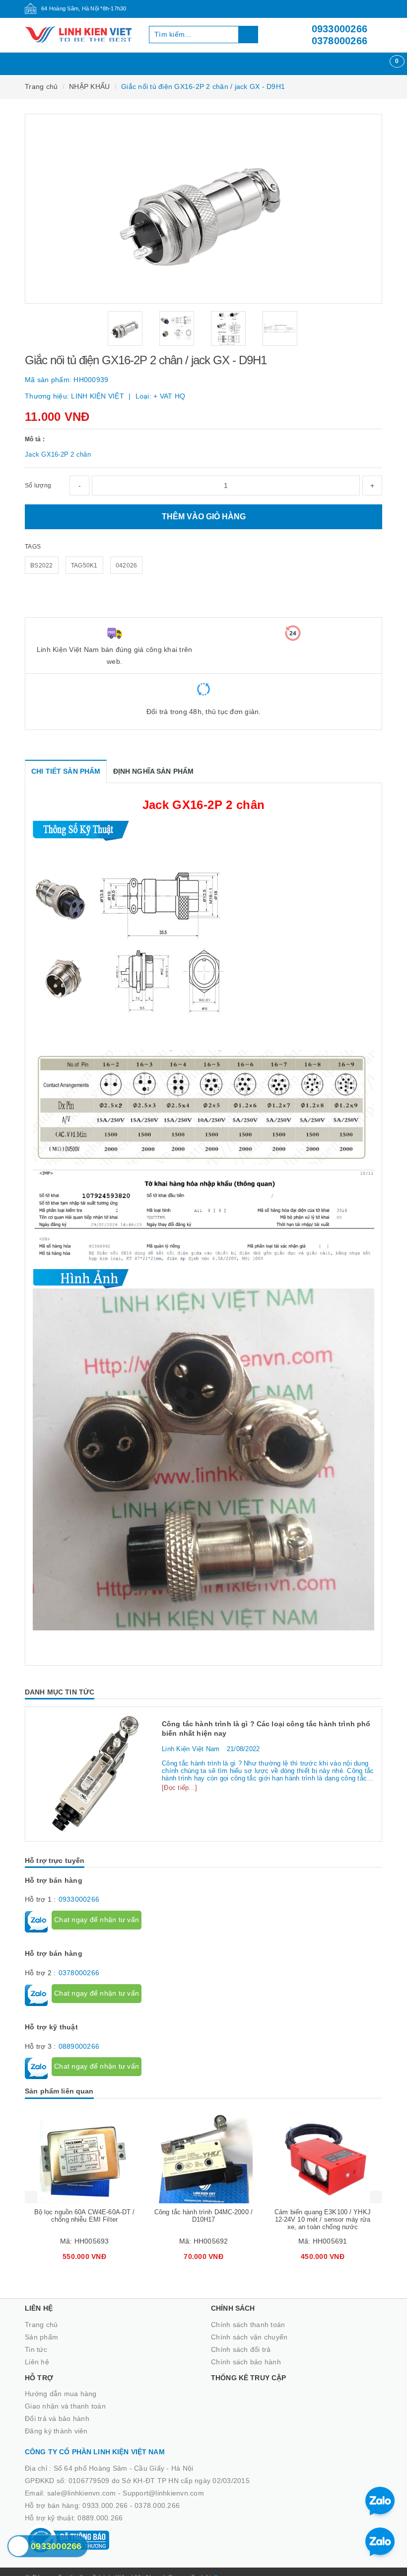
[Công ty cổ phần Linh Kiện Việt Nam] (79, 35)
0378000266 (340, 41)
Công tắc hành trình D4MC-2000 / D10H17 (203, 2216)
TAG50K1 (84, 565)
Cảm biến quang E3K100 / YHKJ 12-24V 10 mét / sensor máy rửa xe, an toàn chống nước (323, 2219)
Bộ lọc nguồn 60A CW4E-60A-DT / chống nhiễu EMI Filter (85, 2216)
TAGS (33, 547)
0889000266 (79, 2046)
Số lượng (38, 485)
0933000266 (340, 29)
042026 (127, 565)
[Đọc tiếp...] (179, 1788)
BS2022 (42, 565)
